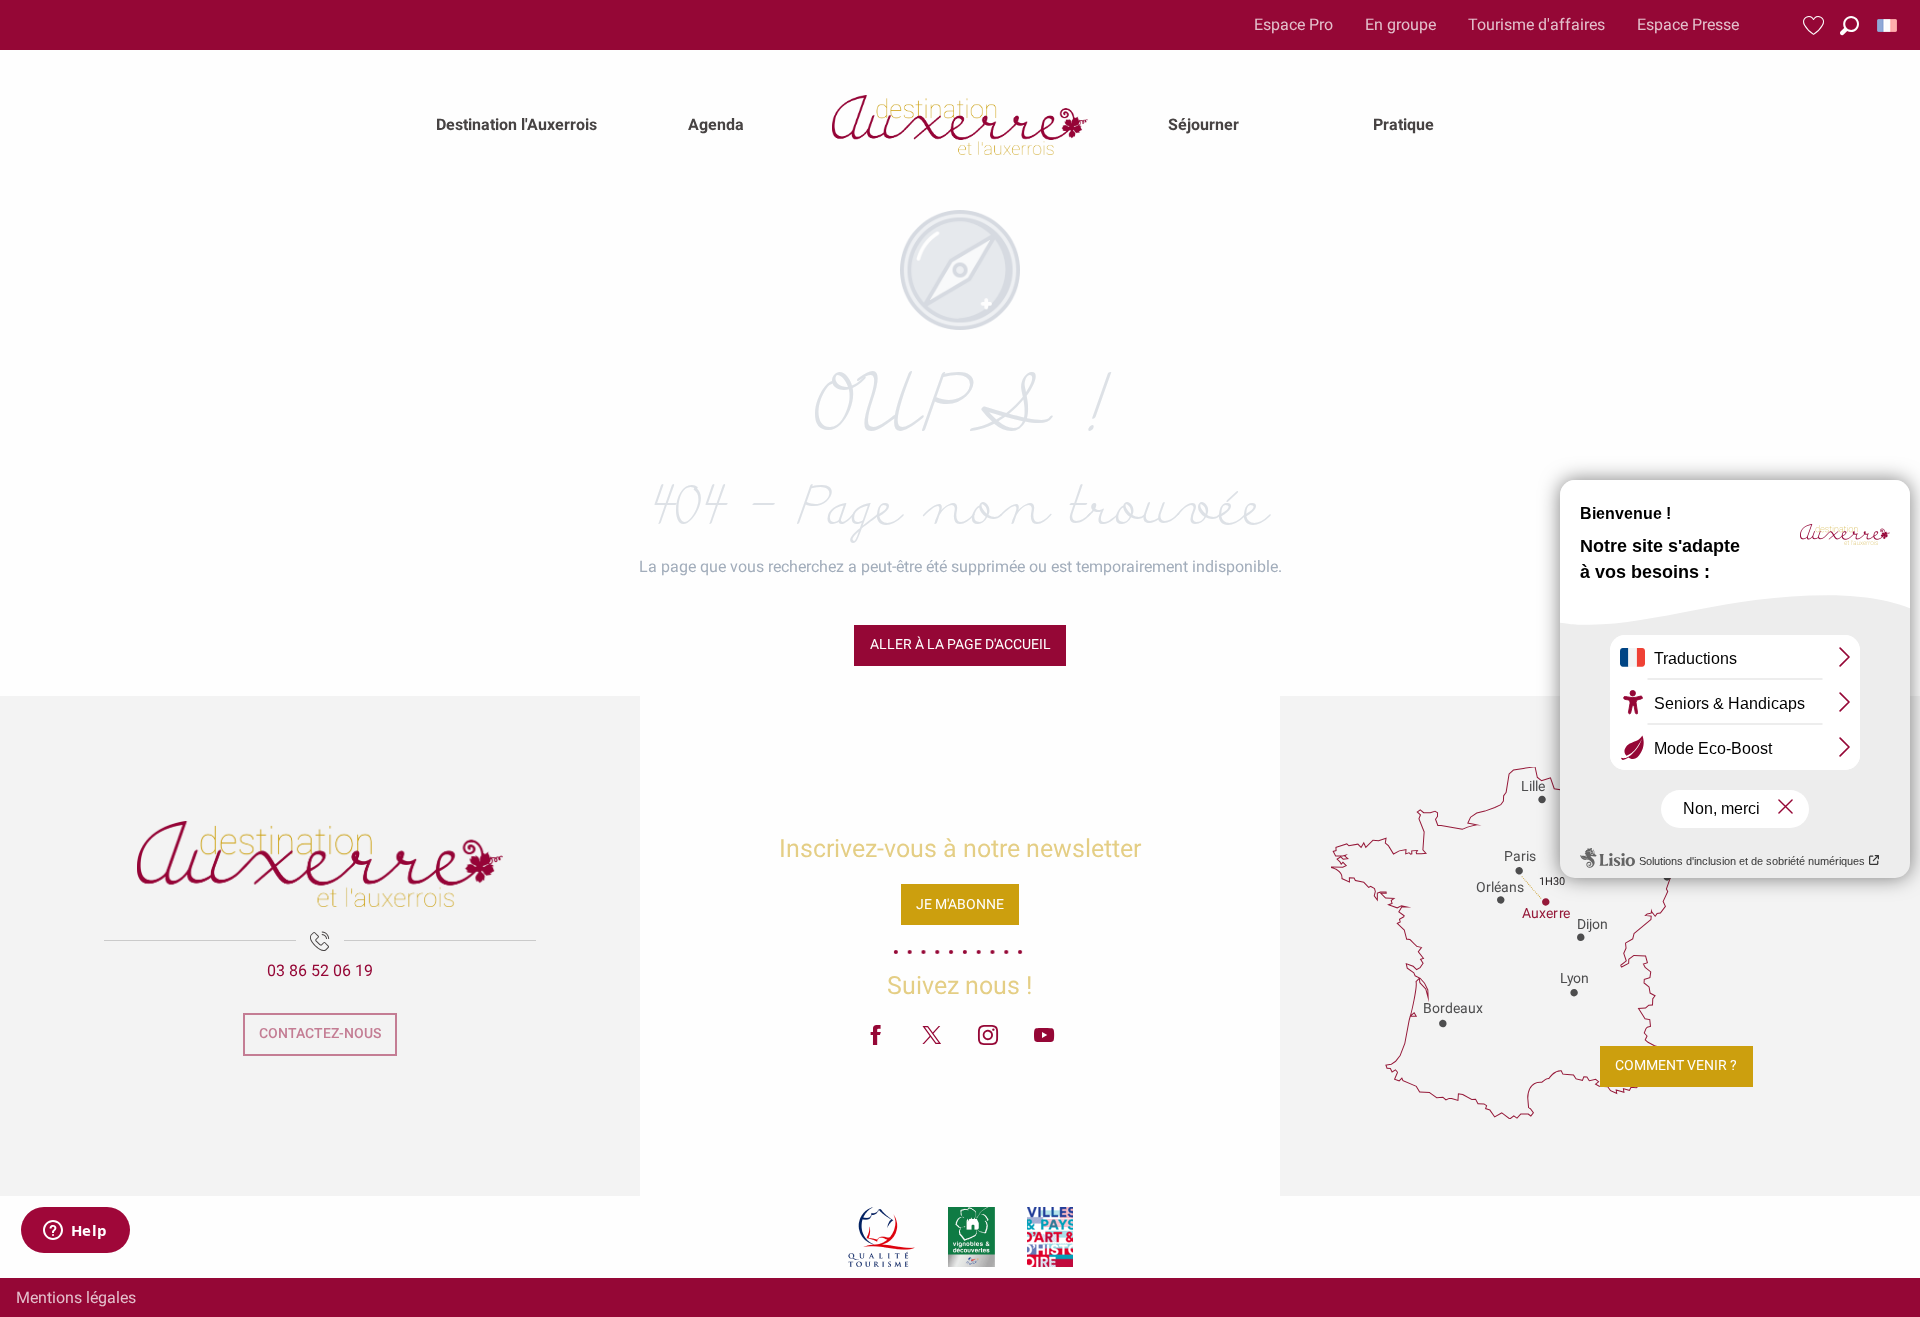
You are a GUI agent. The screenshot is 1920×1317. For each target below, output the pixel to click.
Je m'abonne (960, 904)
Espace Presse (1688, 24)
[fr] (1888, 25)
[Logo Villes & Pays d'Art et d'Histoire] (1050, 1237)
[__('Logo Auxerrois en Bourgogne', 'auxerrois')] (320, 864)
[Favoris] (1816, 25)
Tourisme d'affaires (1536, 24)
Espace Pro (1293, 24)
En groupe (1400, 24)
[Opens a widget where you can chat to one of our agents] (75, 1232)
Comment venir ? (1676, 1065)
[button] (1849, 25)
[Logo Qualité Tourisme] (882, 1237)
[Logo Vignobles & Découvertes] (971, 1237)
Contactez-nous (320, 1033)
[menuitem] (516, 125)
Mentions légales (76, 1297)
